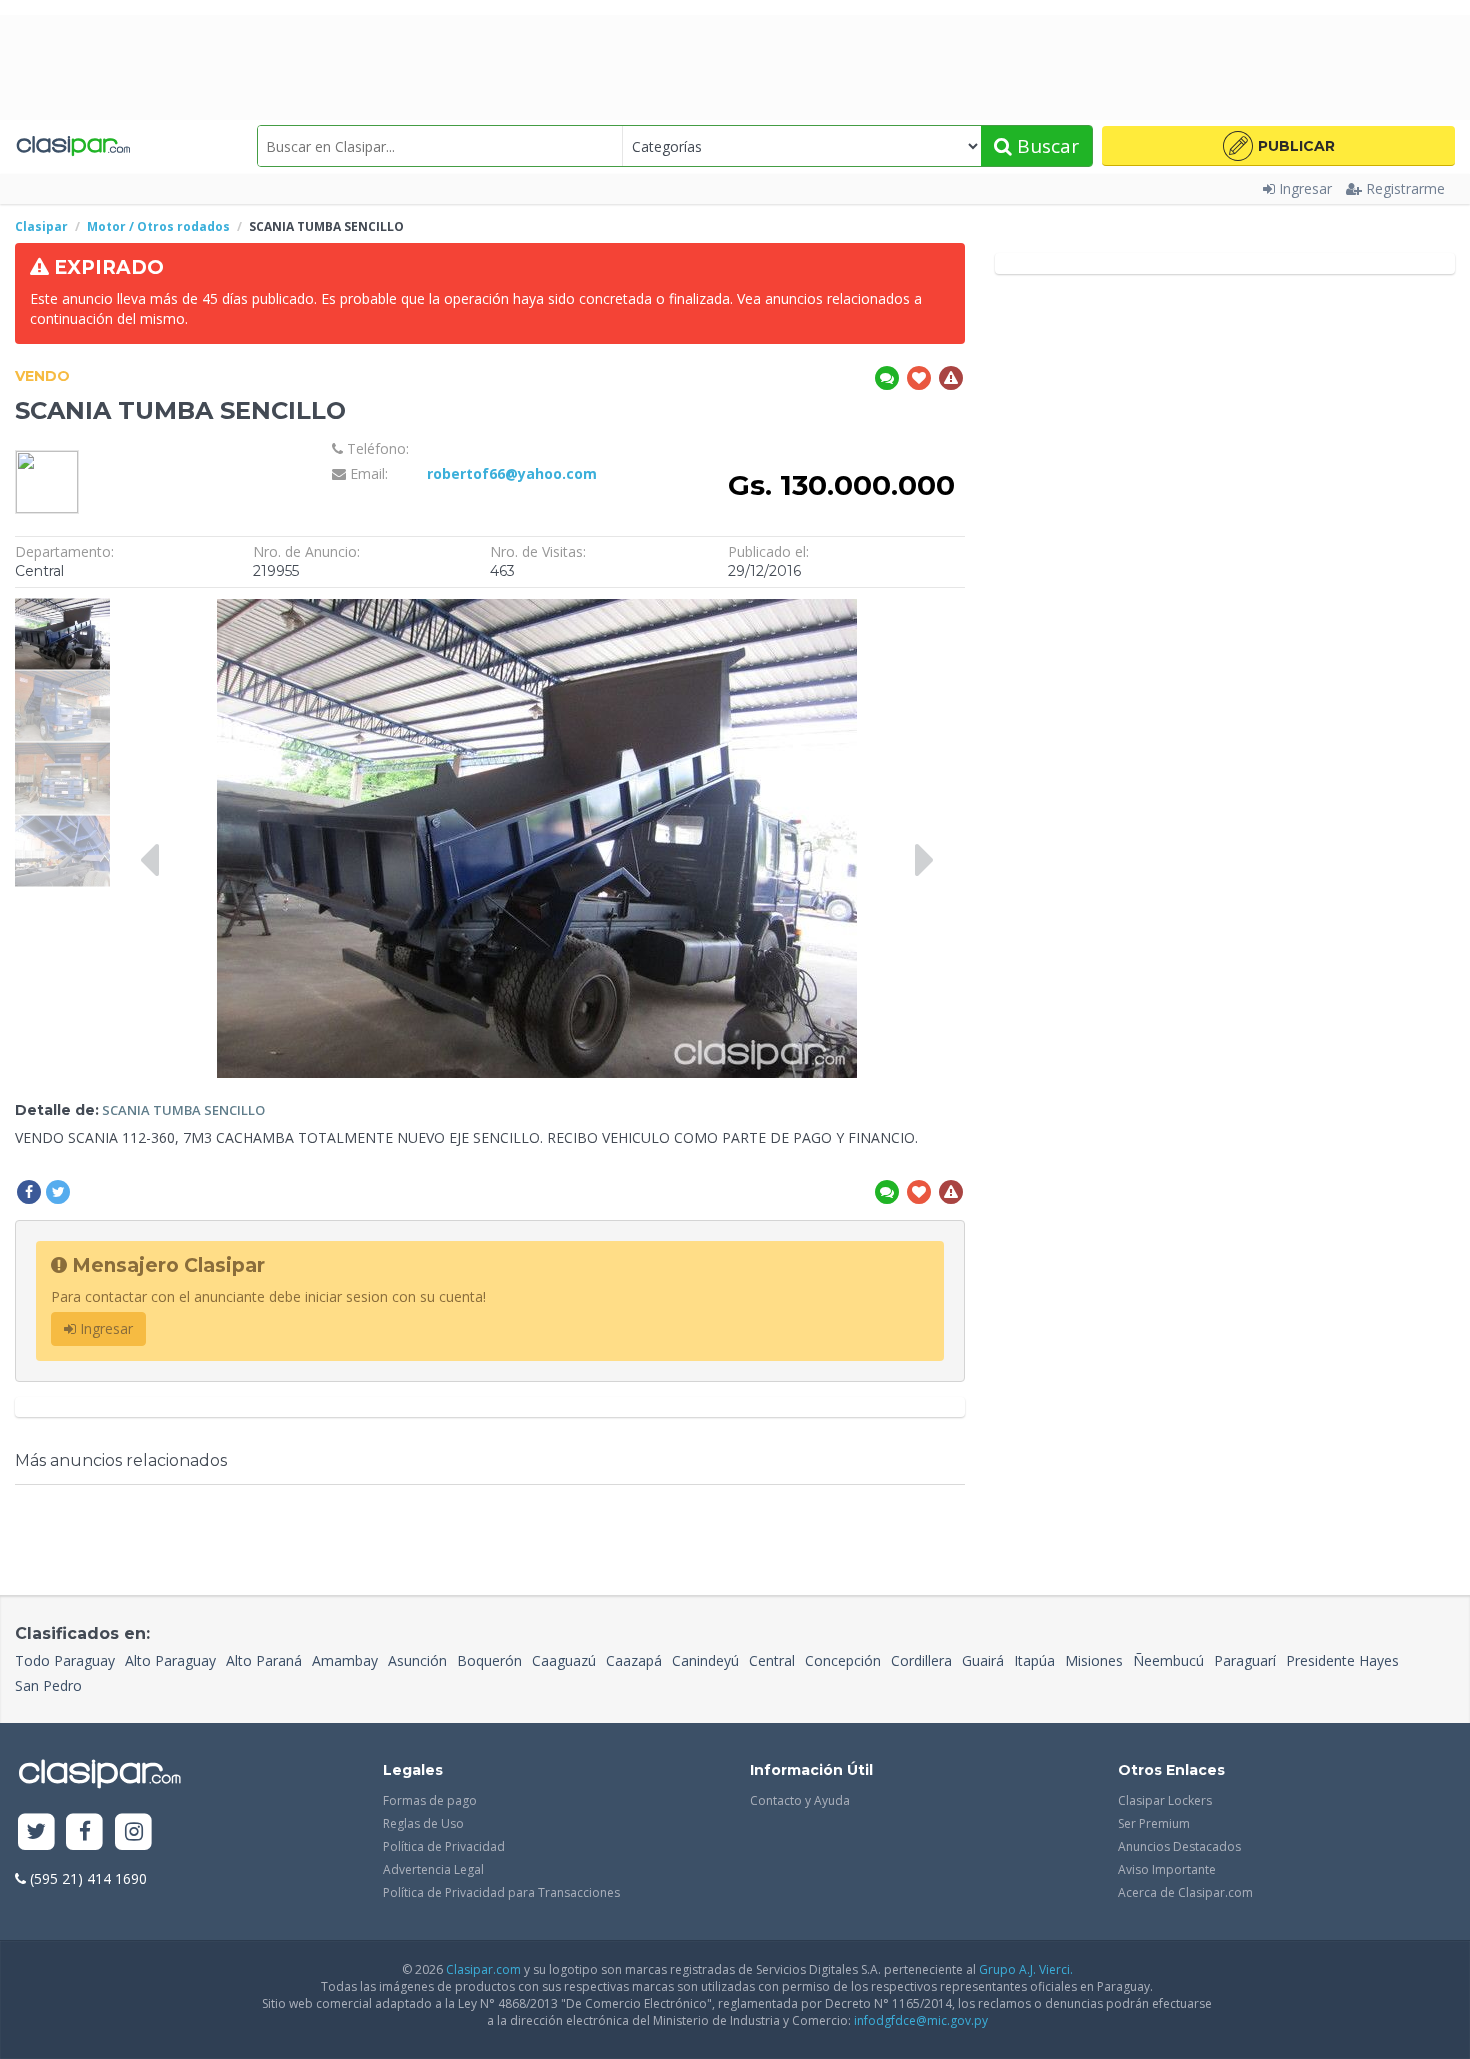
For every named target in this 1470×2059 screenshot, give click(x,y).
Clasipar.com (483, 1969)
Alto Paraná (264, 1660)
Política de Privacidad (444, 1846)
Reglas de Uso (423, 1823)
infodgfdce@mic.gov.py (921, 2020)
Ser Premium (1154, 1823)
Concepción (843, 1660)
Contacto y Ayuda (800, 1800)
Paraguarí (1245, 1660)
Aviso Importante (1167, 1869)
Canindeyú (705, 1660)
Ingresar (1305, 188)
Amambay (345, 1660)
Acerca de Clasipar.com (1185, 1892)
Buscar (1045, 146)
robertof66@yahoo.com (512, 473)
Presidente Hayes (1342, 1660)
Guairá (983, 1660)
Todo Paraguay (65, 1660)
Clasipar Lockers (1165, 1800)
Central (772, 1660)
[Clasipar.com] (72, 146)
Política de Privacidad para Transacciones (501, 1892)
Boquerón (489, 1660)
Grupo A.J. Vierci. (1026, 1969)
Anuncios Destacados (1179, 1846)
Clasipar (41, 226)
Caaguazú (564, 1660)
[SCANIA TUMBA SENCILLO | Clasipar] (62, 607)
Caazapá (634, 1660)
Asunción (417, 1660)
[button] (1278, 146)
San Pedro (48, 1685)
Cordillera (921, 1660)
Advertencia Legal (433, 1869)
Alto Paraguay (170, 1660)
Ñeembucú (1168, 1660)
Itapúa (1034, 1660)
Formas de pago (430, 1800)
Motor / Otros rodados (158, 226)
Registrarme (1405, 188)
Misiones (1094, 1660)
